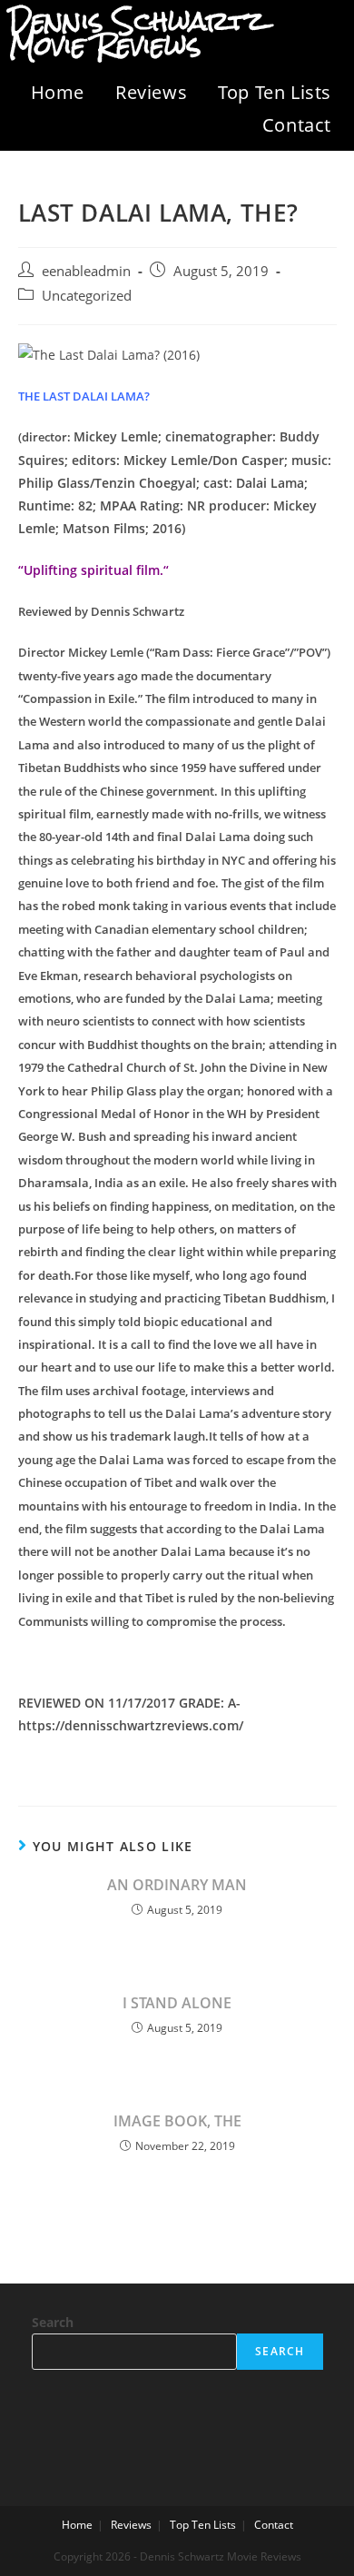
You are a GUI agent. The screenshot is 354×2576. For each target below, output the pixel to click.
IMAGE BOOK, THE (177, 2121)
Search (53, 2322)
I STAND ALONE (177, 2003)
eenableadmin (86, 271)
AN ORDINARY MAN (177, 1885)
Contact (297, 125)
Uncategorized (87, 296)
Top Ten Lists (275, 92)
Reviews (151, 92)
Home (58, 92)
